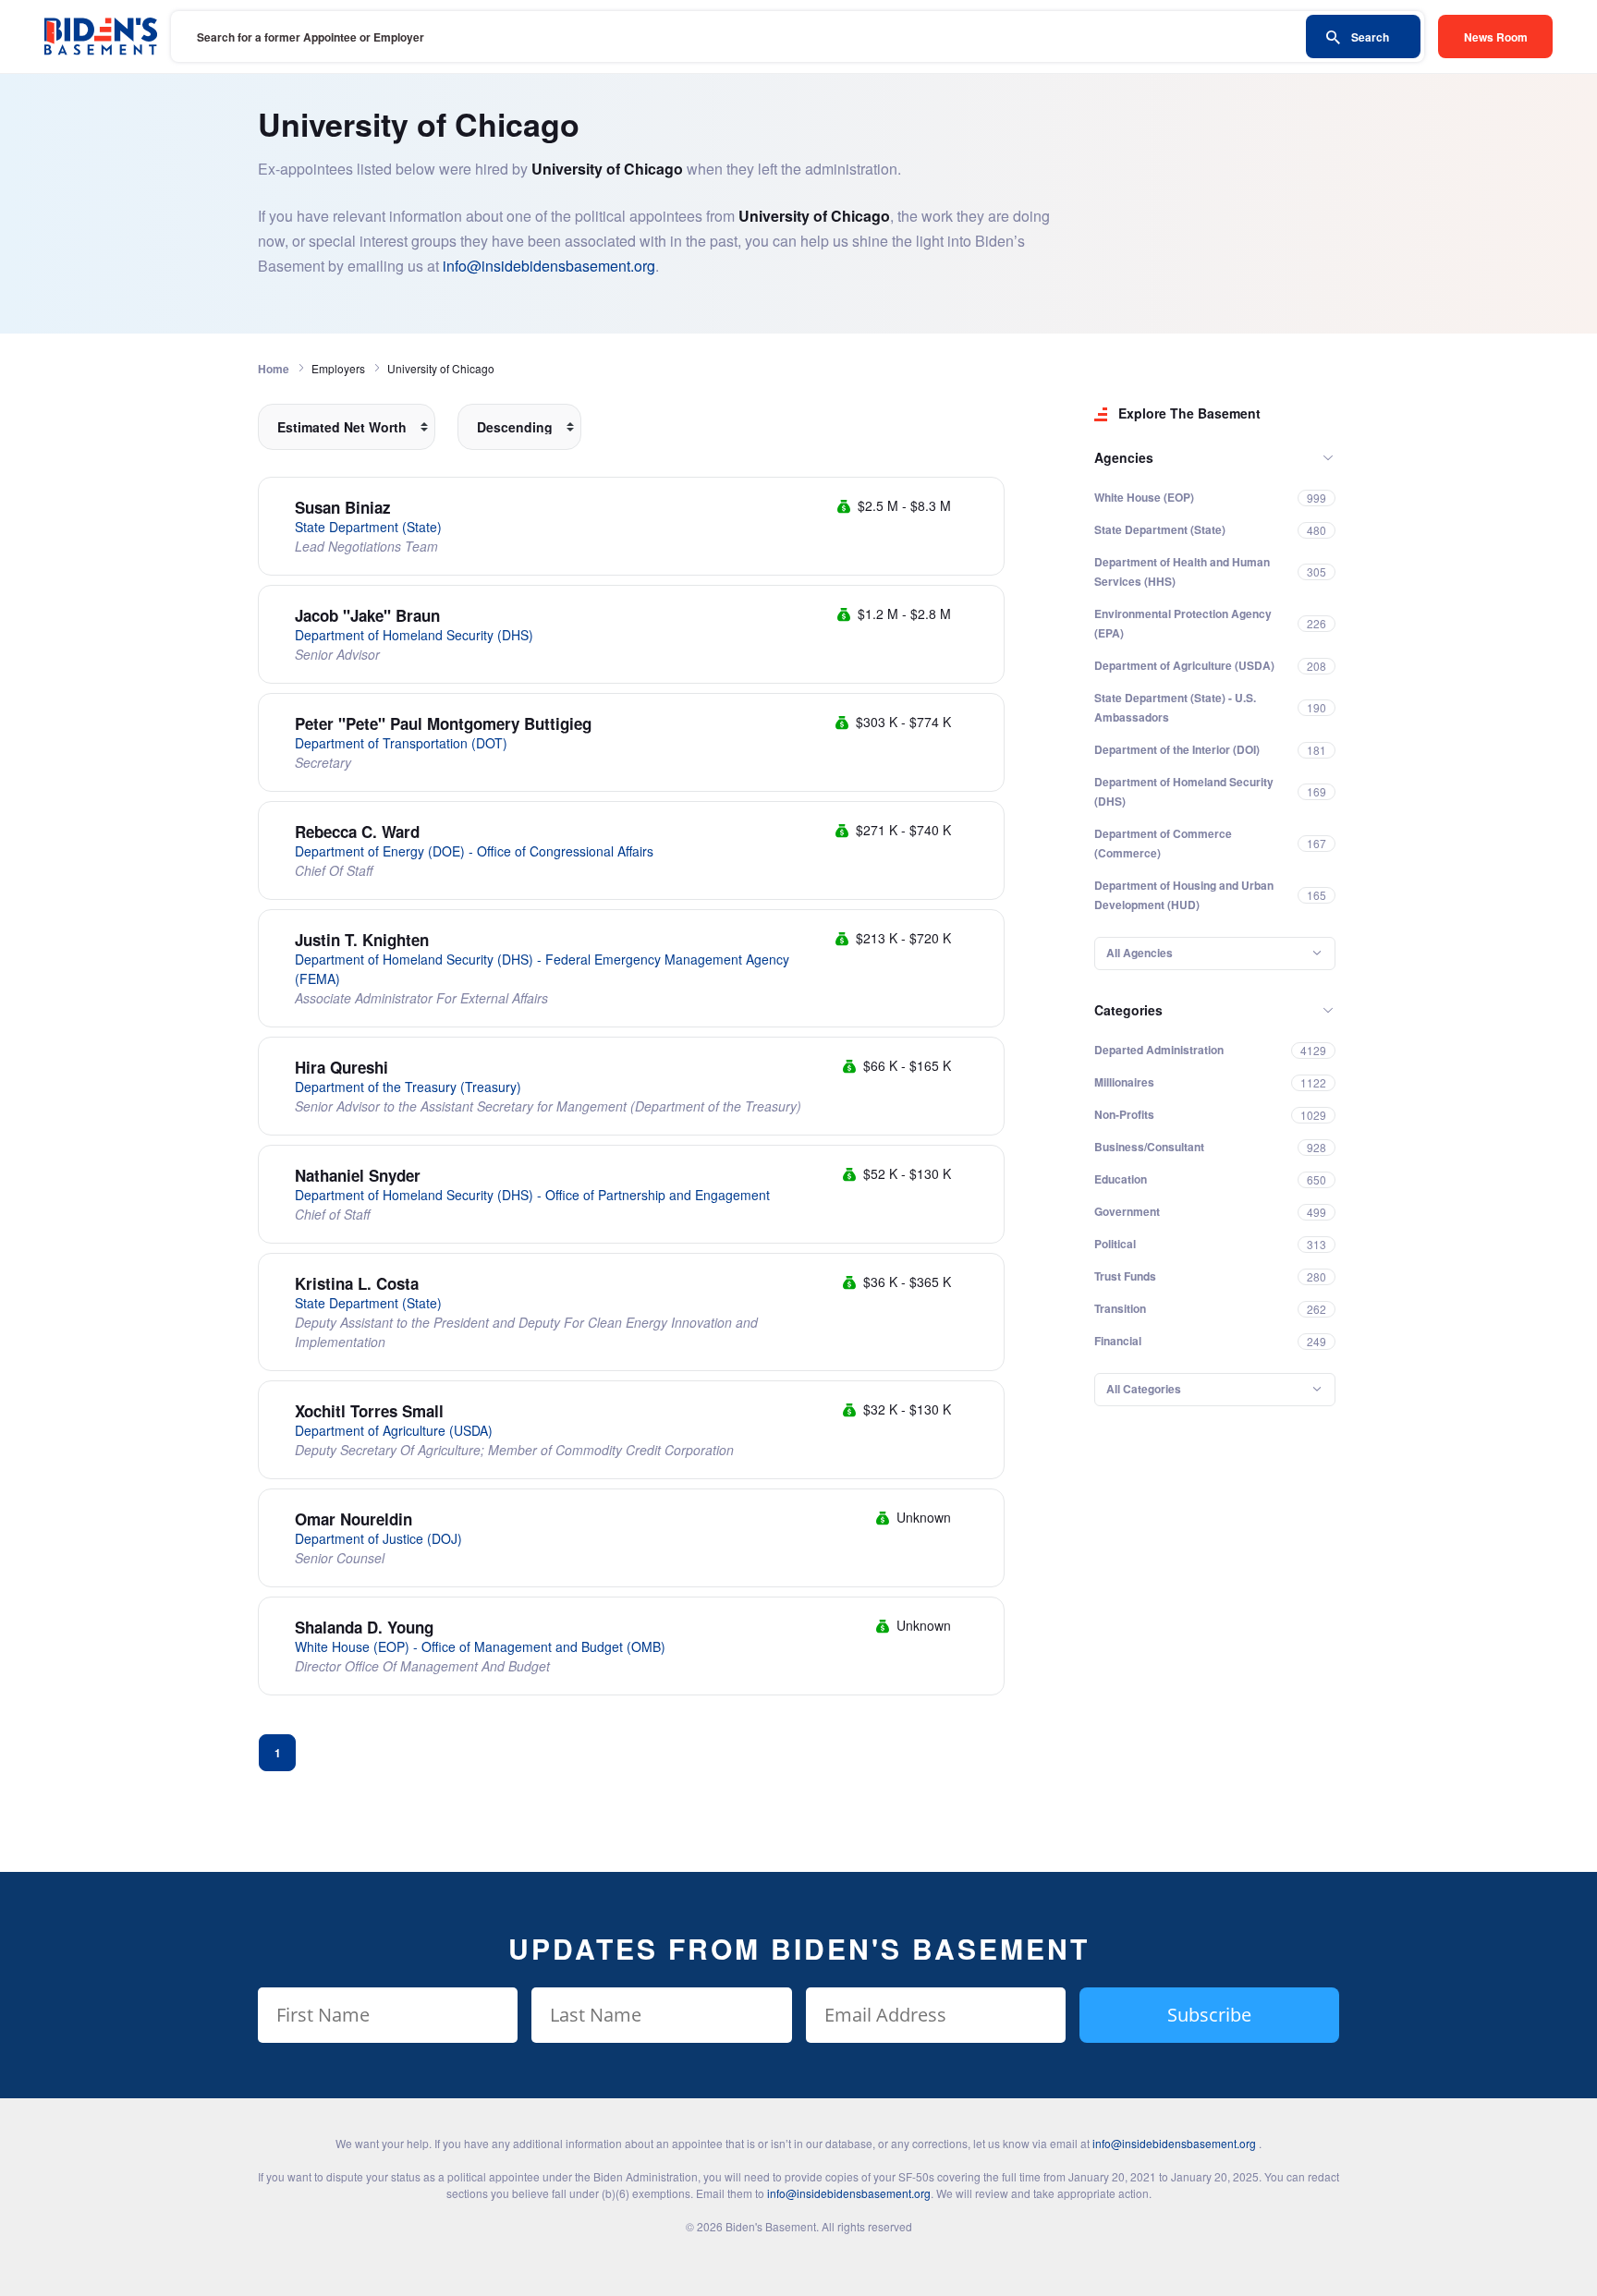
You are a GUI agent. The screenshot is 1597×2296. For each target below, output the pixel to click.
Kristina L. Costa (357, 1283)
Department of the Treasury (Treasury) (408, 1087)
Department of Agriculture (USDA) (394, 1430)
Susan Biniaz (343, 507)
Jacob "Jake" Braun (367, 615)
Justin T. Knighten (362, 940)
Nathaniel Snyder (358, 1175)
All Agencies (1140, 953)
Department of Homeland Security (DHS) (414, 635)
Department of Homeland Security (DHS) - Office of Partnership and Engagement (532, 1195)
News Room (1496, 37)
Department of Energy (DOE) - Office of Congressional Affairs (474, 851)
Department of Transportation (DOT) (401, 743)
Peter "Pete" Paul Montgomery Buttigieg (443, 723)
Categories (1128, 1010)
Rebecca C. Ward (357, 832)
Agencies (1124, 457)
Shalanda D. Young (364, 1627)
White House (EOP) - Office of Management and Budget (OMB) (480, 1646)
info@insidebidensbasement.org (549, 266)
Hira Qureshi (341, 1067)
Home (274, 369)
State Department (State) (368, 527)
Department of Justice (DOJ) (378, 1538)
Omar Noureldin (354, 1519)
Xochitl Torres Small (369, 1411)
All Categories (1144, 1389)
